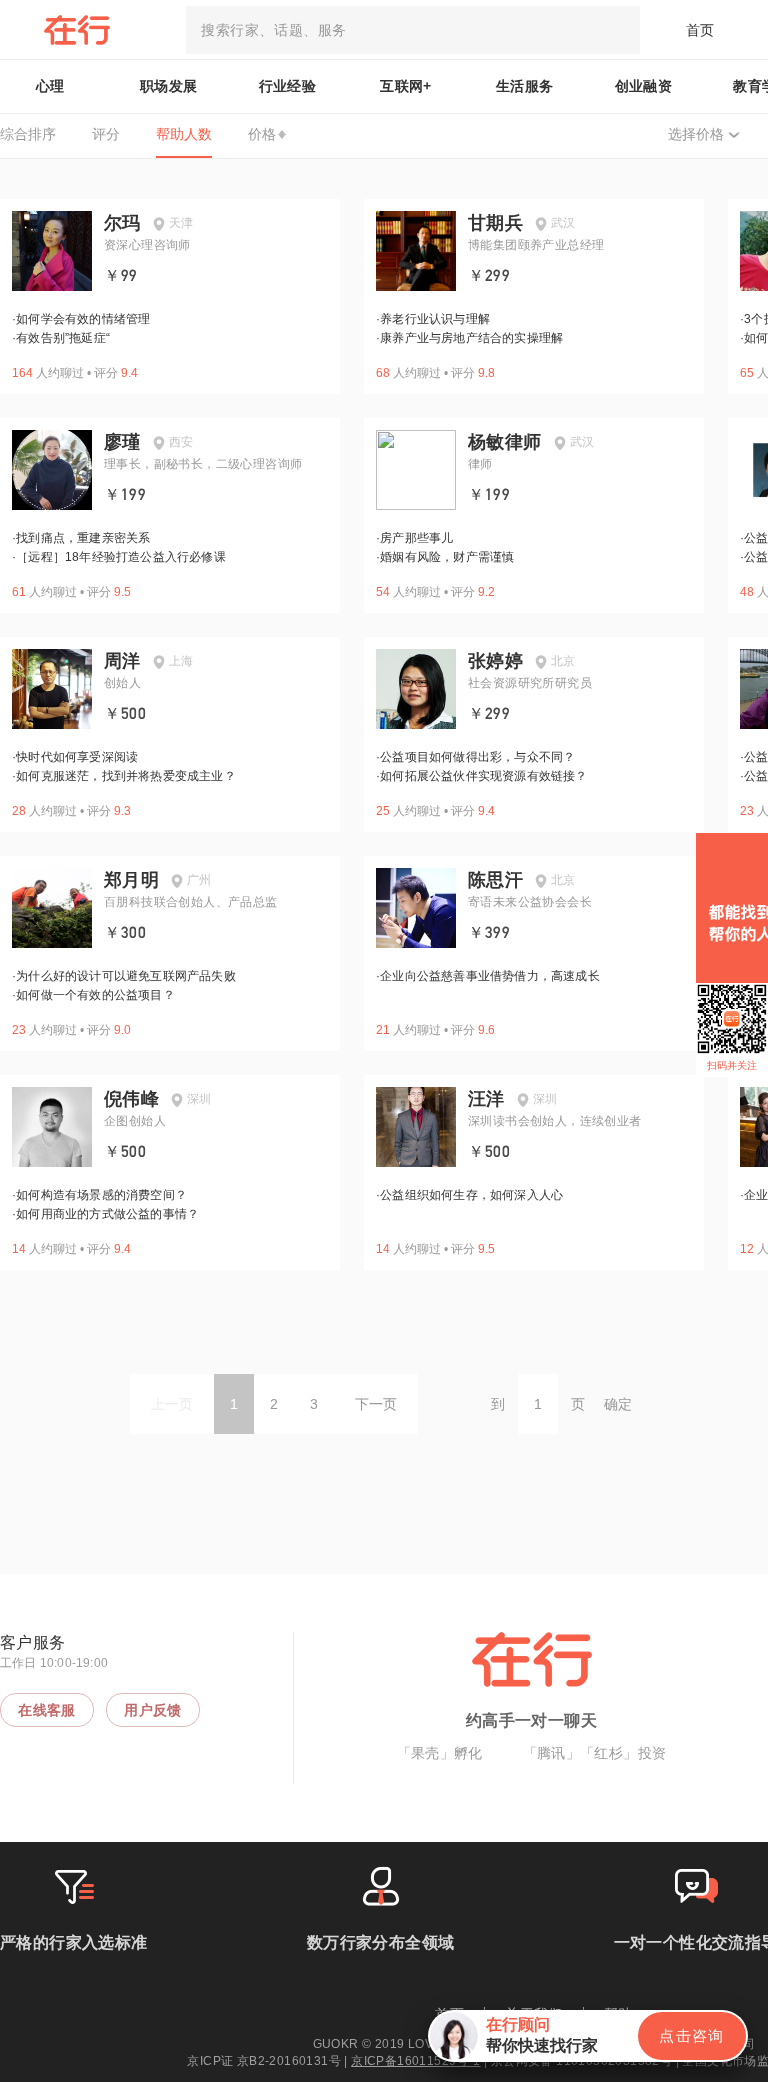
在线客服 (47, 1710)
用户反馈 (153, 1710)
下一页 (376, 1404)
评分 (106, 134)
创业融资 (644, 86)
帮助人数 (184, 134)
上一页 (172, 1404)
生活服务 (525, 86)
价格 (262, 134)
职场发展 (169, 86)
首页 (700, 30)
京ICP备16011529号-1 (415, 2061)
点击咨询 (692, 2035)
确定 (618, 1404)
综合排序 (28, 134)
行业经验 (288, 86)
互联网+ (406, 86)
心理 (50, 86)
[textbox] (413, 30)
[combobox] (413, 30)
